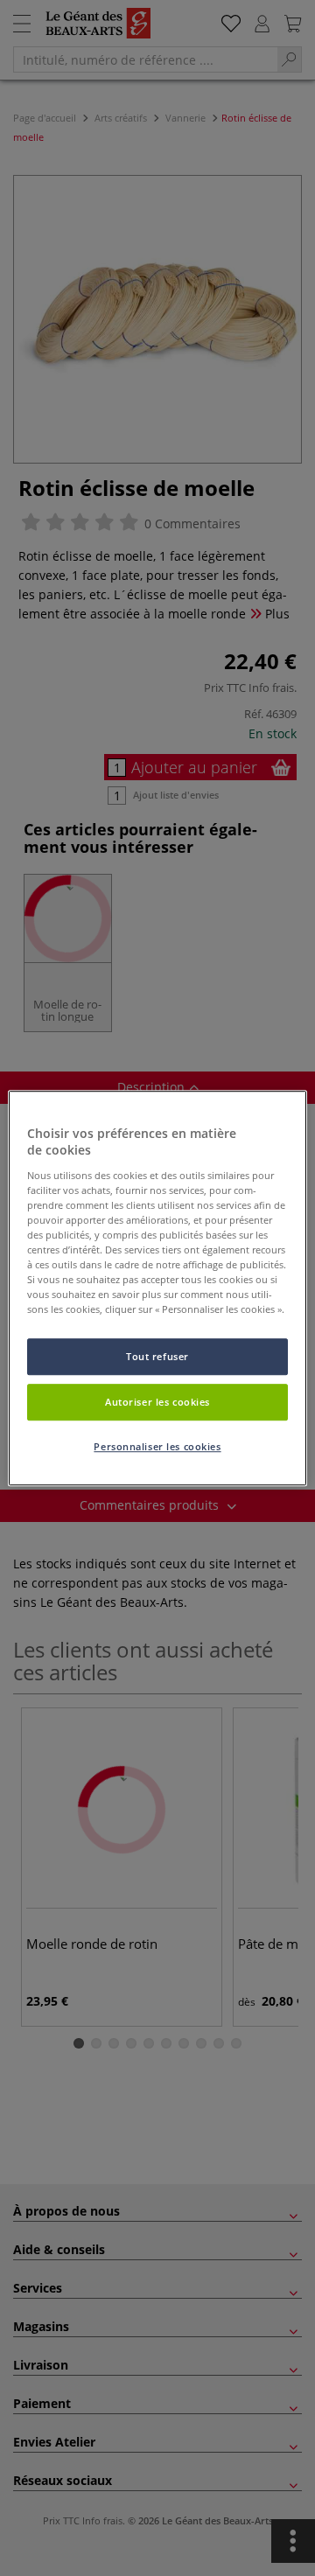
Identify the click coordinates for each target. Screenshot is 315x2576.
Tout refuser (157, 1357)
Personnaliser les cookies (157, 1446)
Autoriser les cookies (157, 1402)
